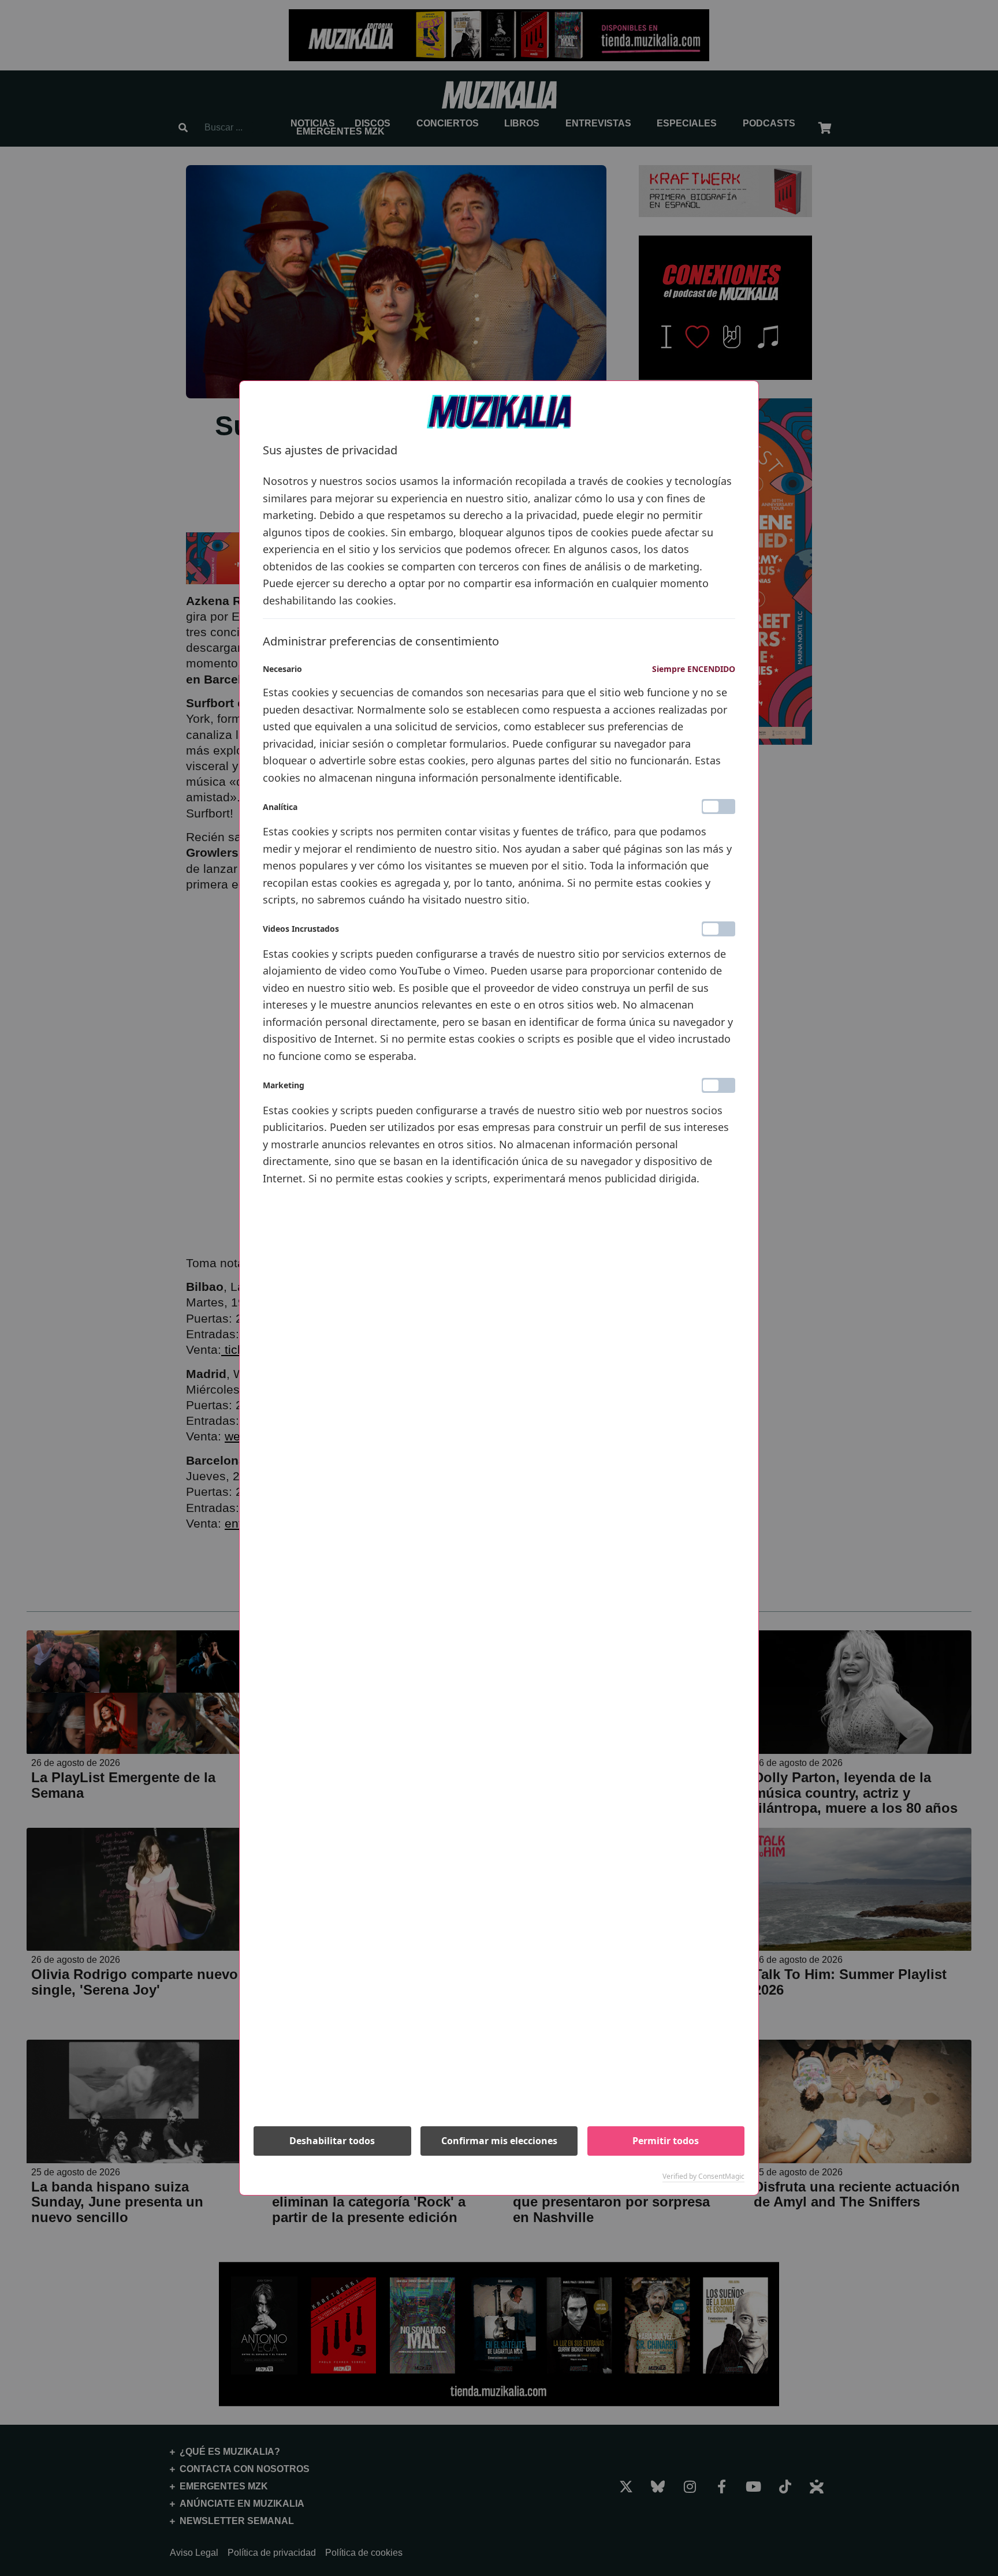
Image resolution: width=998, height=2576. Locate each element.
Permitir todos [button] (666, 2141)
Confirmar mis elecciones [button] (499, 2141)
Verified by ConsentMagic (703, 2176)
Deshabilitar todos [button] (332, 2141)
